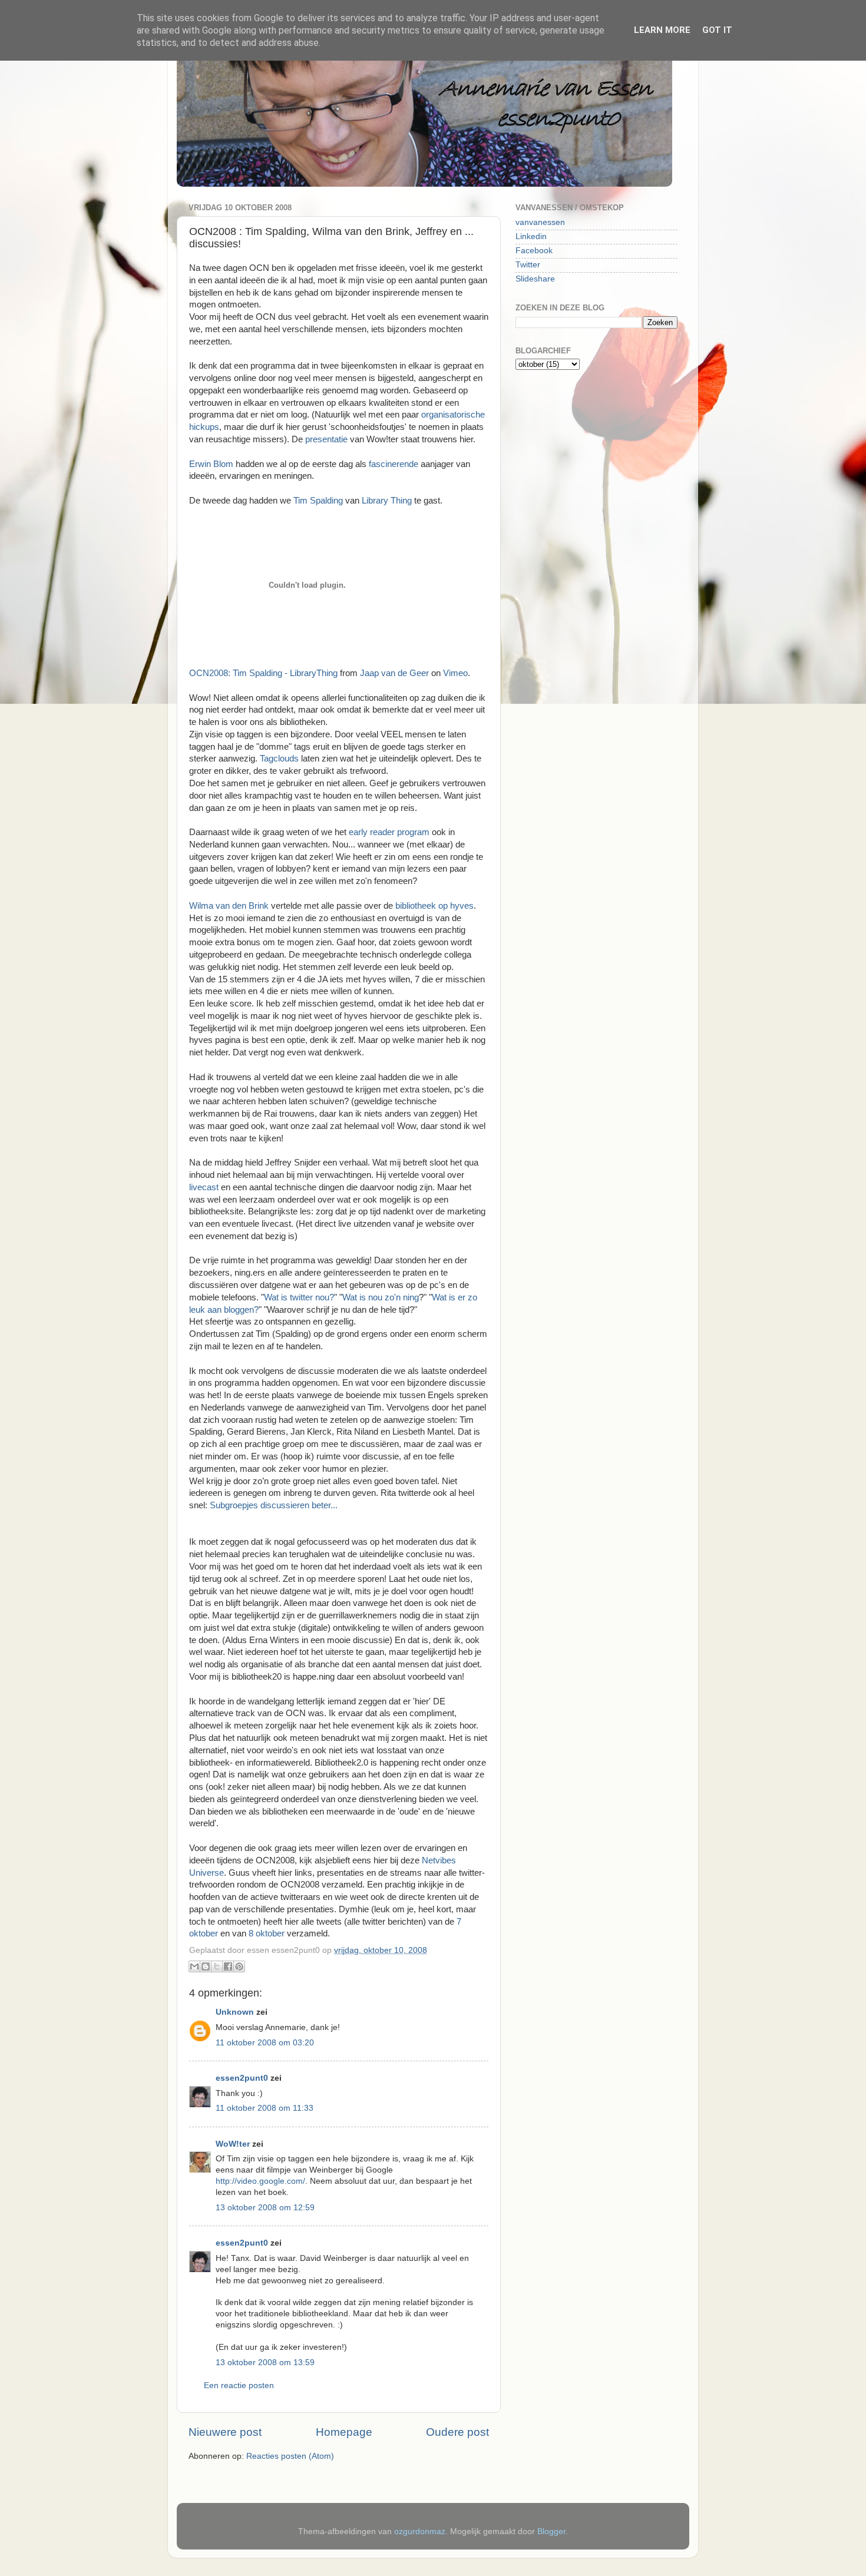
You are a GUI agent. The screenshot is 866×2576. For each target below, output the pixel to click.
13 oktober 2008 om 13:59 (265, 2363)
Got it (717, 30)
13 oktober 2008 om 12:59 (265, 2208)
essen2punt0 (242, 2078)
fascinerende (395, 464)
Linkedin (531, 236)
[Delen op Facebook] (228, 1966)
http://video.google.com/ (260, 2181)
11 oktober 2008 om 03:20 (265, 2043)
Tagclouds (280, 759)
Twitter (528, 265)
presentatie (326, 439)
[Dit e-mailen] (194, 1966)
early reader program (389, 832)
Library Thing (387, 501)
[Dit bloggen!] (206, 1966)
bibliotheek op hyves (434, 906)
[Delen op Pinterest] (239, 1966)
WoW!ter (233, 2144)
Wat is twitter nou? (299, 1297)
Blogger (551, 2532)
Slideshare (535, 279)
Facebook (534, 251)
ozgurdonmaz (420, 2532)
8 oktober (267, 1933)
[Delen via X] (217, 1966)
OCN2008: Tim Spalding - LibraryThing (263, 673)
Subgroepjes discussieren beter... (274, 1505)
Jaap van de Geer (394, 673)
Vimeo (455, 673)
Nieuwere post (225, 2432)
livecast (205, 1187)
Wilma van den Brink (229, 906)
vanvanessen (540, 222)
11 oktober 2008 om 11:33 (265, 2108)
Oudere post (457, 2432)
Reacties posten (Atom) (290, 2456)
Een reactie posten (239, 2385)
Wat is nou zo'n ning (381, 1297)
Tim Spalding (318, 501)
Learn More (662, 30)
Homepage (344, 2432)
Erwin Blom (211, 464)
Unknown (235, 2012)
